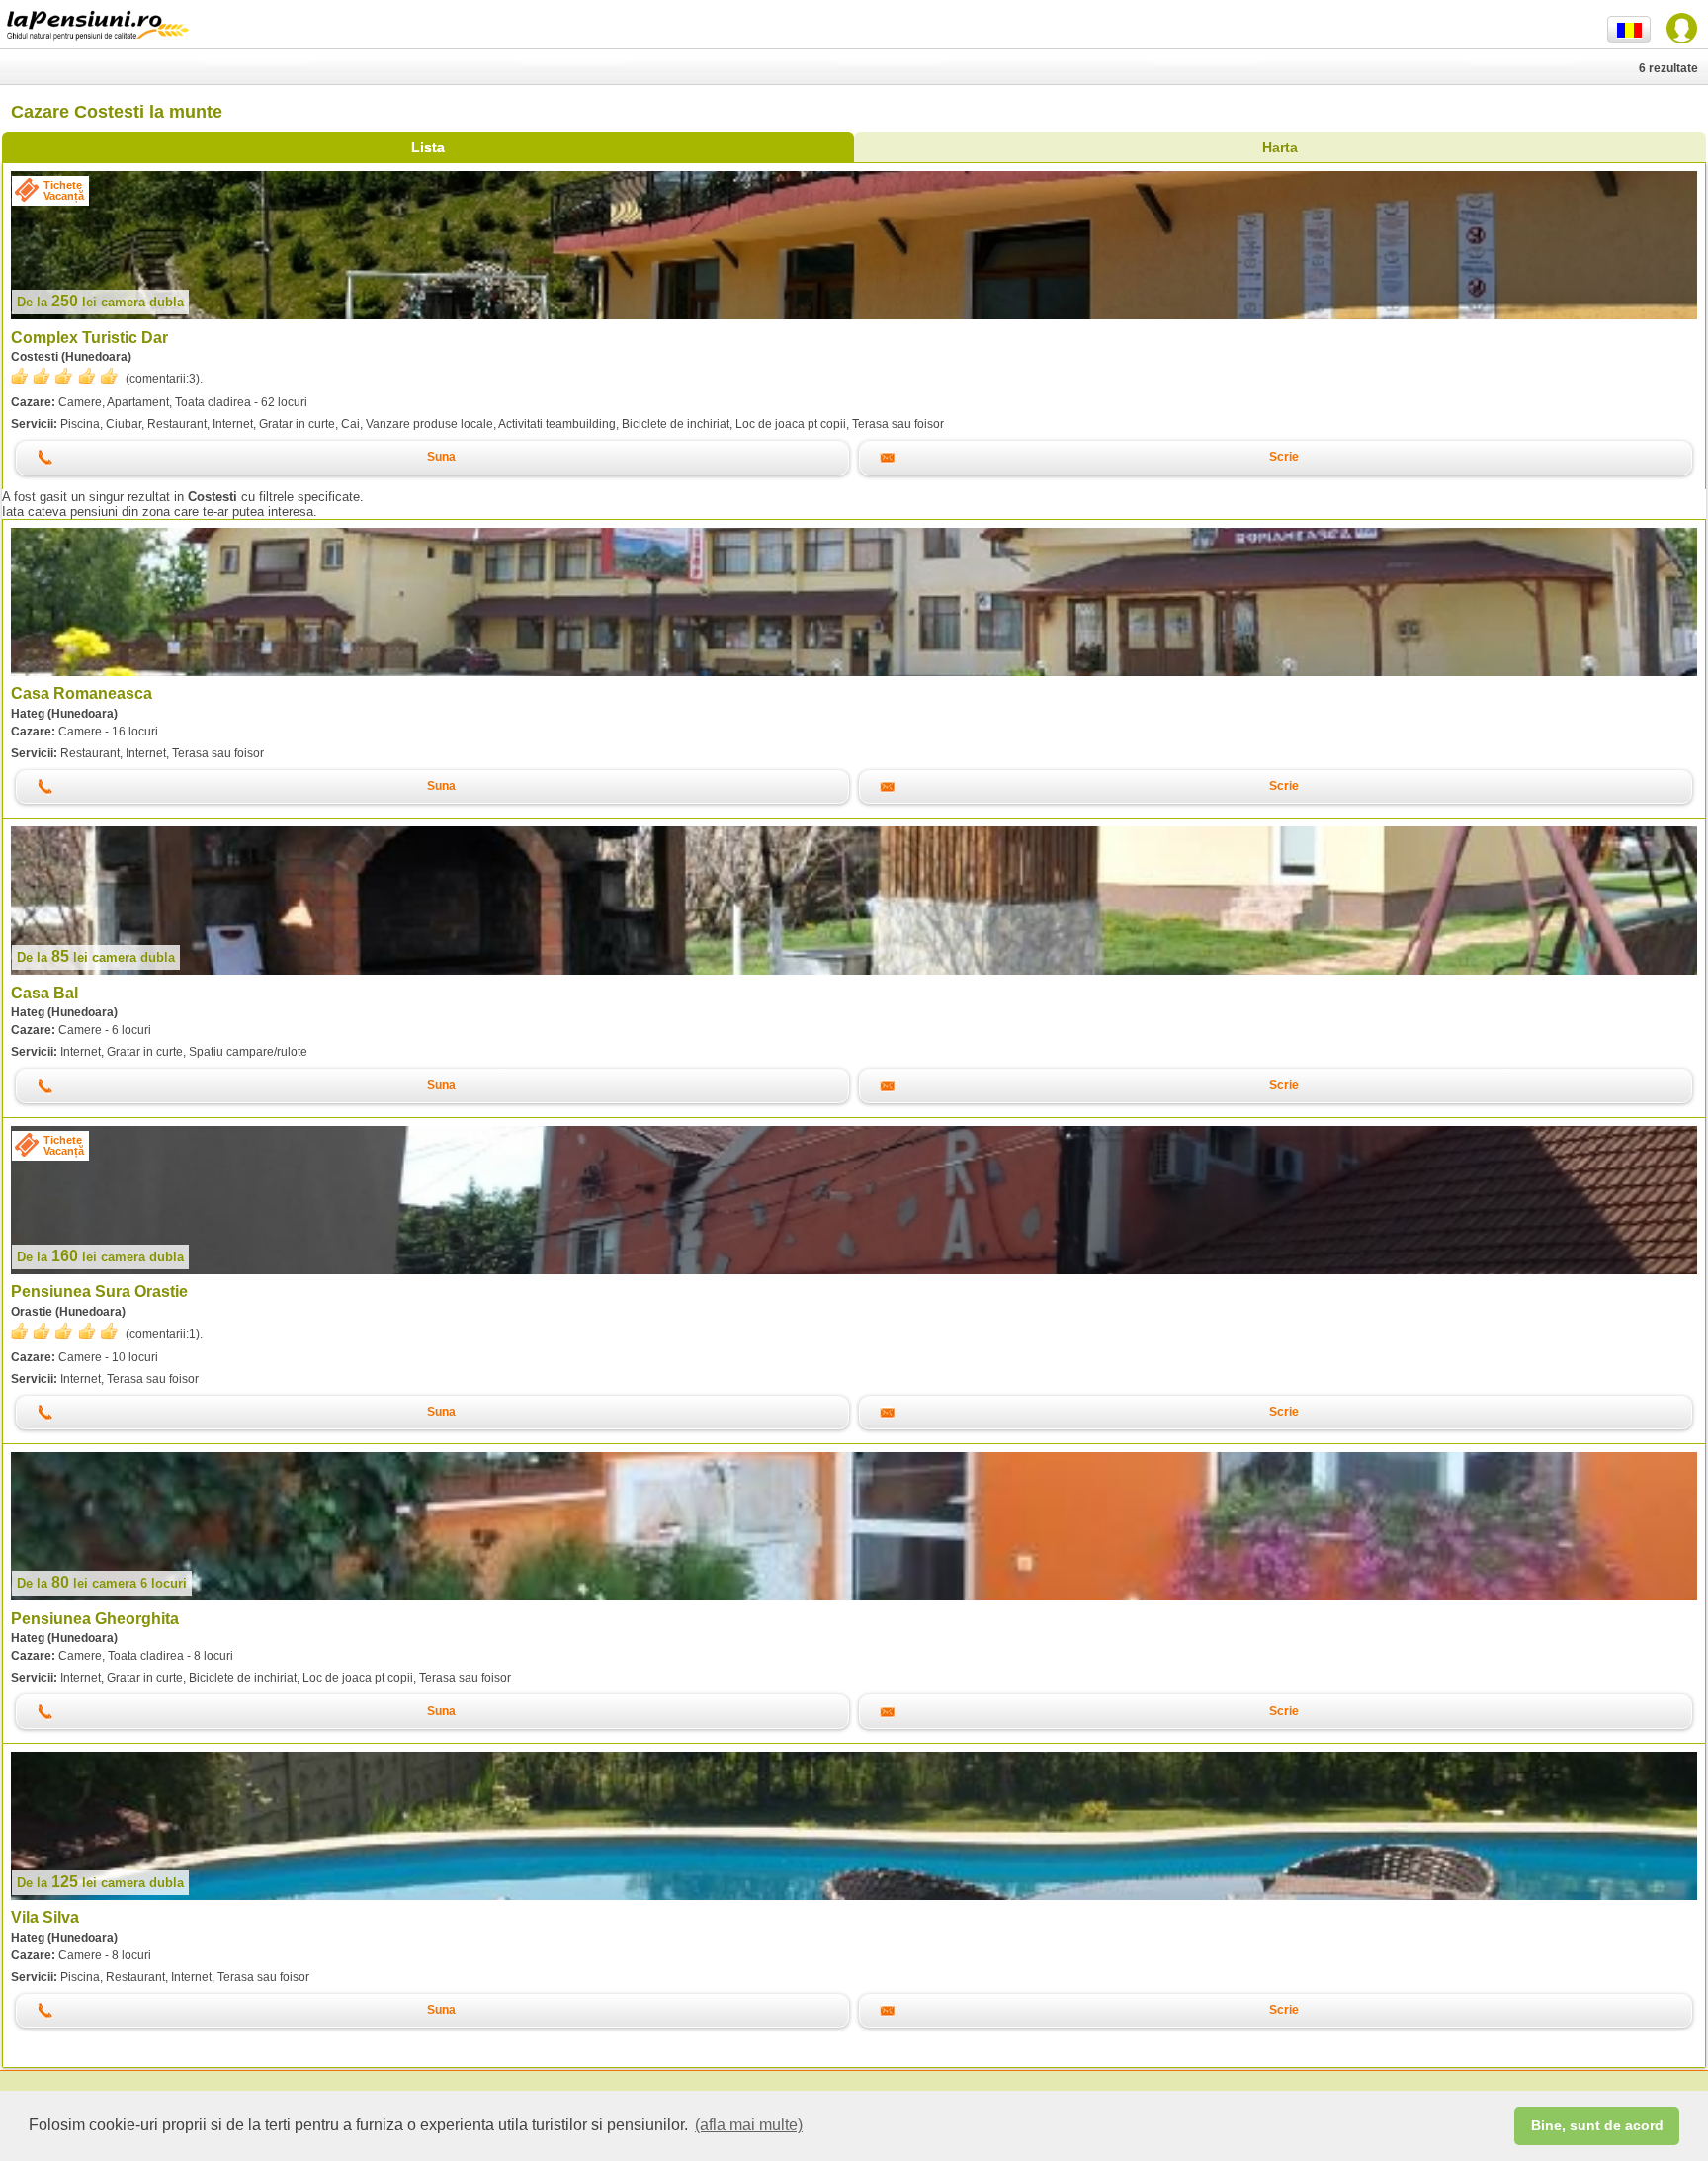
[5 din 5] (64, 376)
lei (100, 302)
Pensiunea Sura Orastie (99, 1292)
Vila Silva (45, 1917)
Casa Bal (44, 993)
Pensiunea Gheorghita (95, 1619)
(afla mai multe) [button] (749, 2125)
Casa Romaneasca (82, 693)
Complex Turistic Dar (89, 338)
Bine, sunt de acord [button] (1597, 2125)
